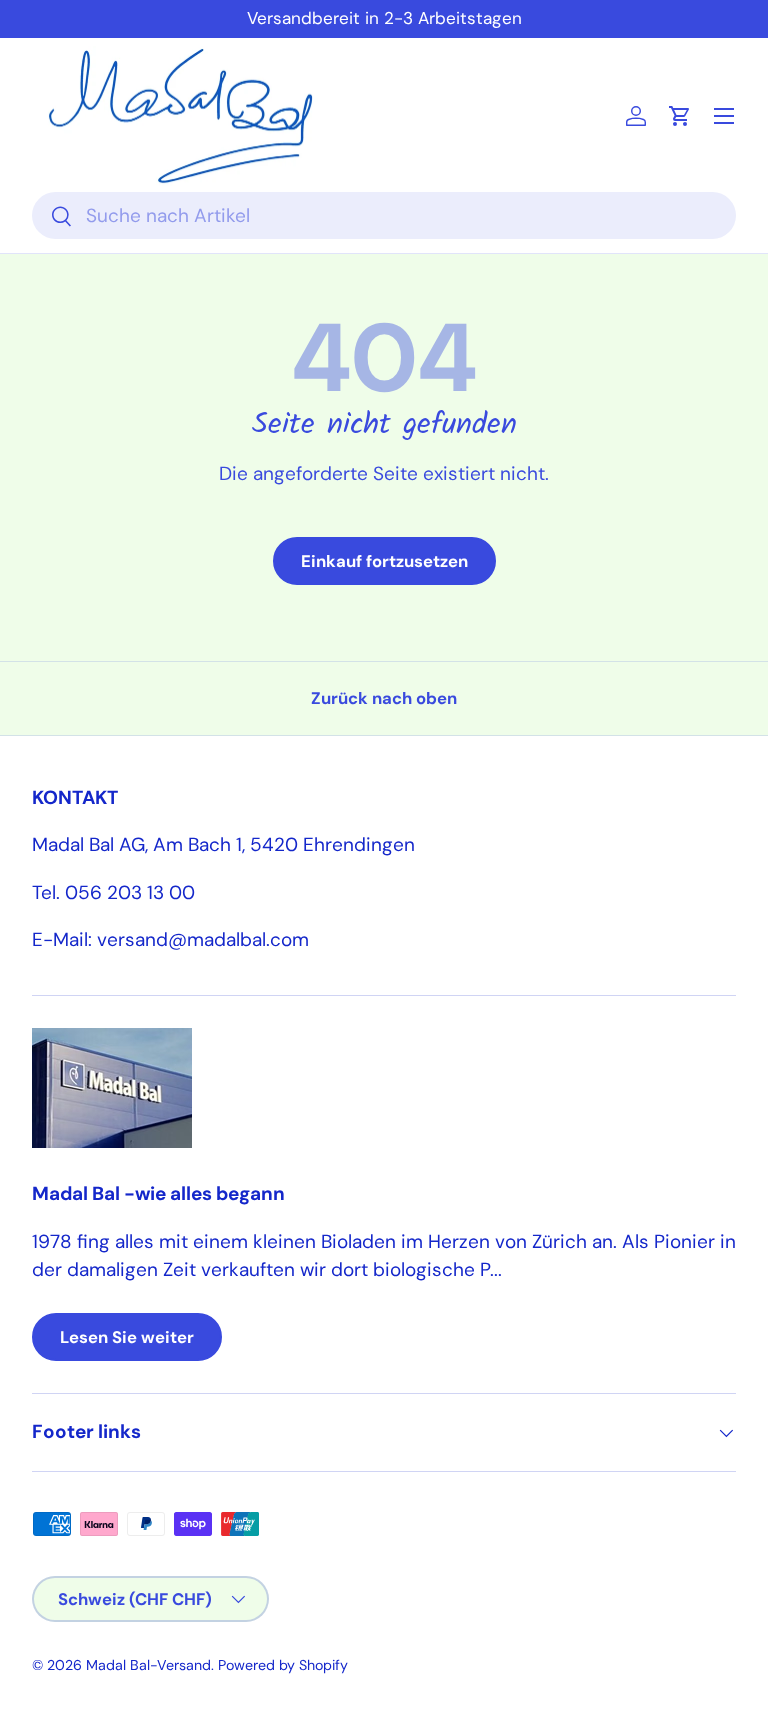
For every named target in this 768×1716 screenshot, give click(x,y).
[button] (680, 116)
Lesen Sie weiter (127, 1337)
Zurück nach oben (384, 698)
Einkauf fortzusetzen (384, 561)
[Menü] (724, 116)
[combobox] (384, 215)
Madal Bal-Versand (148, 1665)
